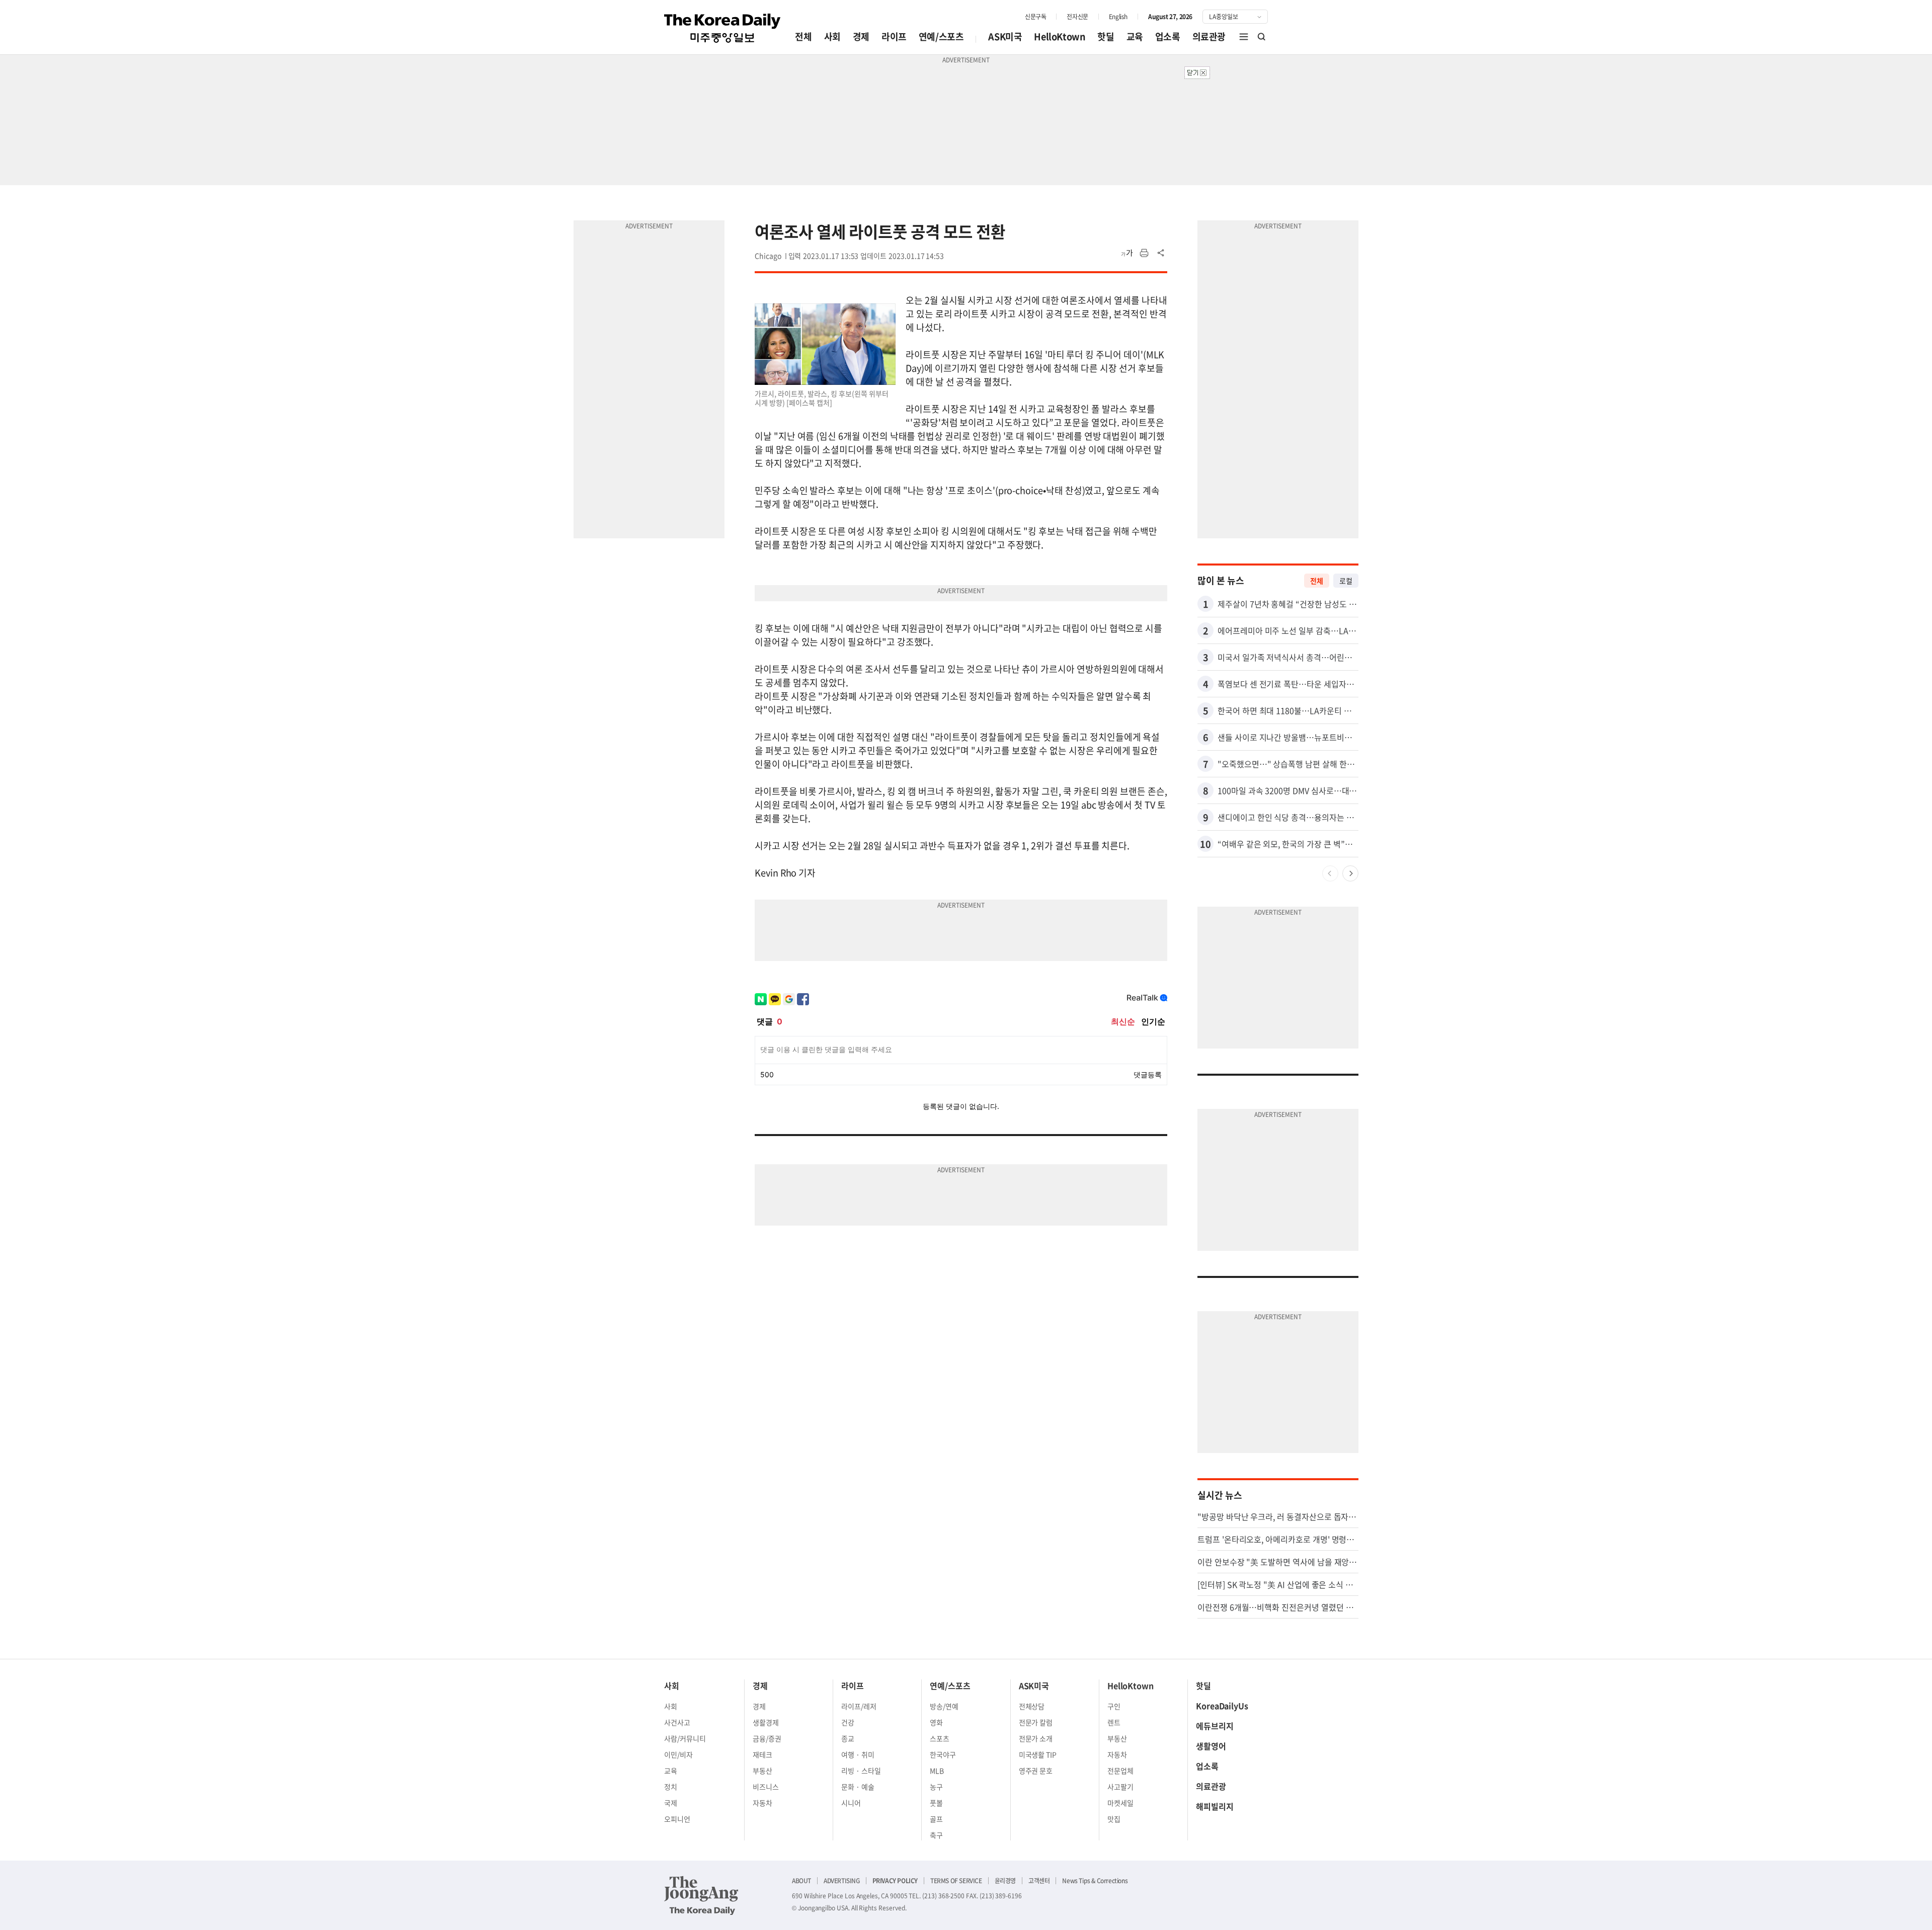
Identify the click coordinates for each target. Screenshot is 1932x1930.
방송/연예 (944, 1706)
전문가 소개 (1036, 1738)
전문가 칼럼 (1036, 1722)
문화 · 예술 (858, 1787)
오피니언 (677, 1819)
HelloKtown (1060, 36)
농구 (936, 1787)
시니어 (851, 1803)
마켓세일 (1120, 1803)
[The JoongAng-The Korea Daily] (701, 1895)
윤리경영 (1005, 1881)
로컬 (1346, 581)
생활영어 (1211, 1746)
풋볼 (936, 1803)
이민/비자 (678, 1754)
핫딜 (1106, 36)
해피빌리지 (1215, 1806)
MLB (937, 1771)
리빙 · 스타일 (861, 1771)
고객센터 (1039, 1881)
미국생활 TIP (1038, 1754)
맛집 (1114, 1819)
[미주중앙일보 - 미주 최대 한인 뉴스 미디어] (722, 28)
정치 (671, 1787)
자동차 (762, 1803)
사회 (832, 36)
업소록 (1168, 36)
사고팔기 (1120, 1787)
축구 (936, 1835)
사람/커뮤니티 (685, 1738)
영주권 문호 (1036, 1771)
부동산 (762, 1771)
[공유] (1161, 253)
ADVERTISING (842, 1881)
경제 (861, 36)
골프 (936, 1819)
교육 (1135, 36)
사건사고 (677, 1722)
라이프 (894, 36)
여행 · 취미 (858, 1754)
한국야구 (943, 1754)
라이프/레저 (859, 1706)
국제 (671, 1803)
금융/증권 (767, 1738)
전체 (803, 36)
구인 (1114, 1706)
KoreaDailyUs (1222, 1706)
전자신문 (1077, 17)
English (1118, 17)
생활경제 (766, 1722)
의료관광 (1209, 36)
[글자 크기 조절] (1127, 253)
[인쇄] (1144, 253)
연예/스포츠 (941, 36)
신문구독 (1035, 17)
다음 (1350, 873)
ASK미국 (1005, 36)
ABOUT (801, 1881)
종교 (848, 1738)
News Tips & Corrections (1095, 1881)
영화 (936, 1722)
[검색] (1262, 37)
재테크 (762, 1754)
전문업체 (1120, 1771)
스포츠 (940, 1738)
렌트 (1114, 1722)
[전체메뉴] (1244, 37)
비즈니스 (766, 1787)
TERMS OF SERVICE (956, 1881)
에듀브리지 (1215, 1726)
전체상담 (1032, 1706)
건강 (848, 1722)
